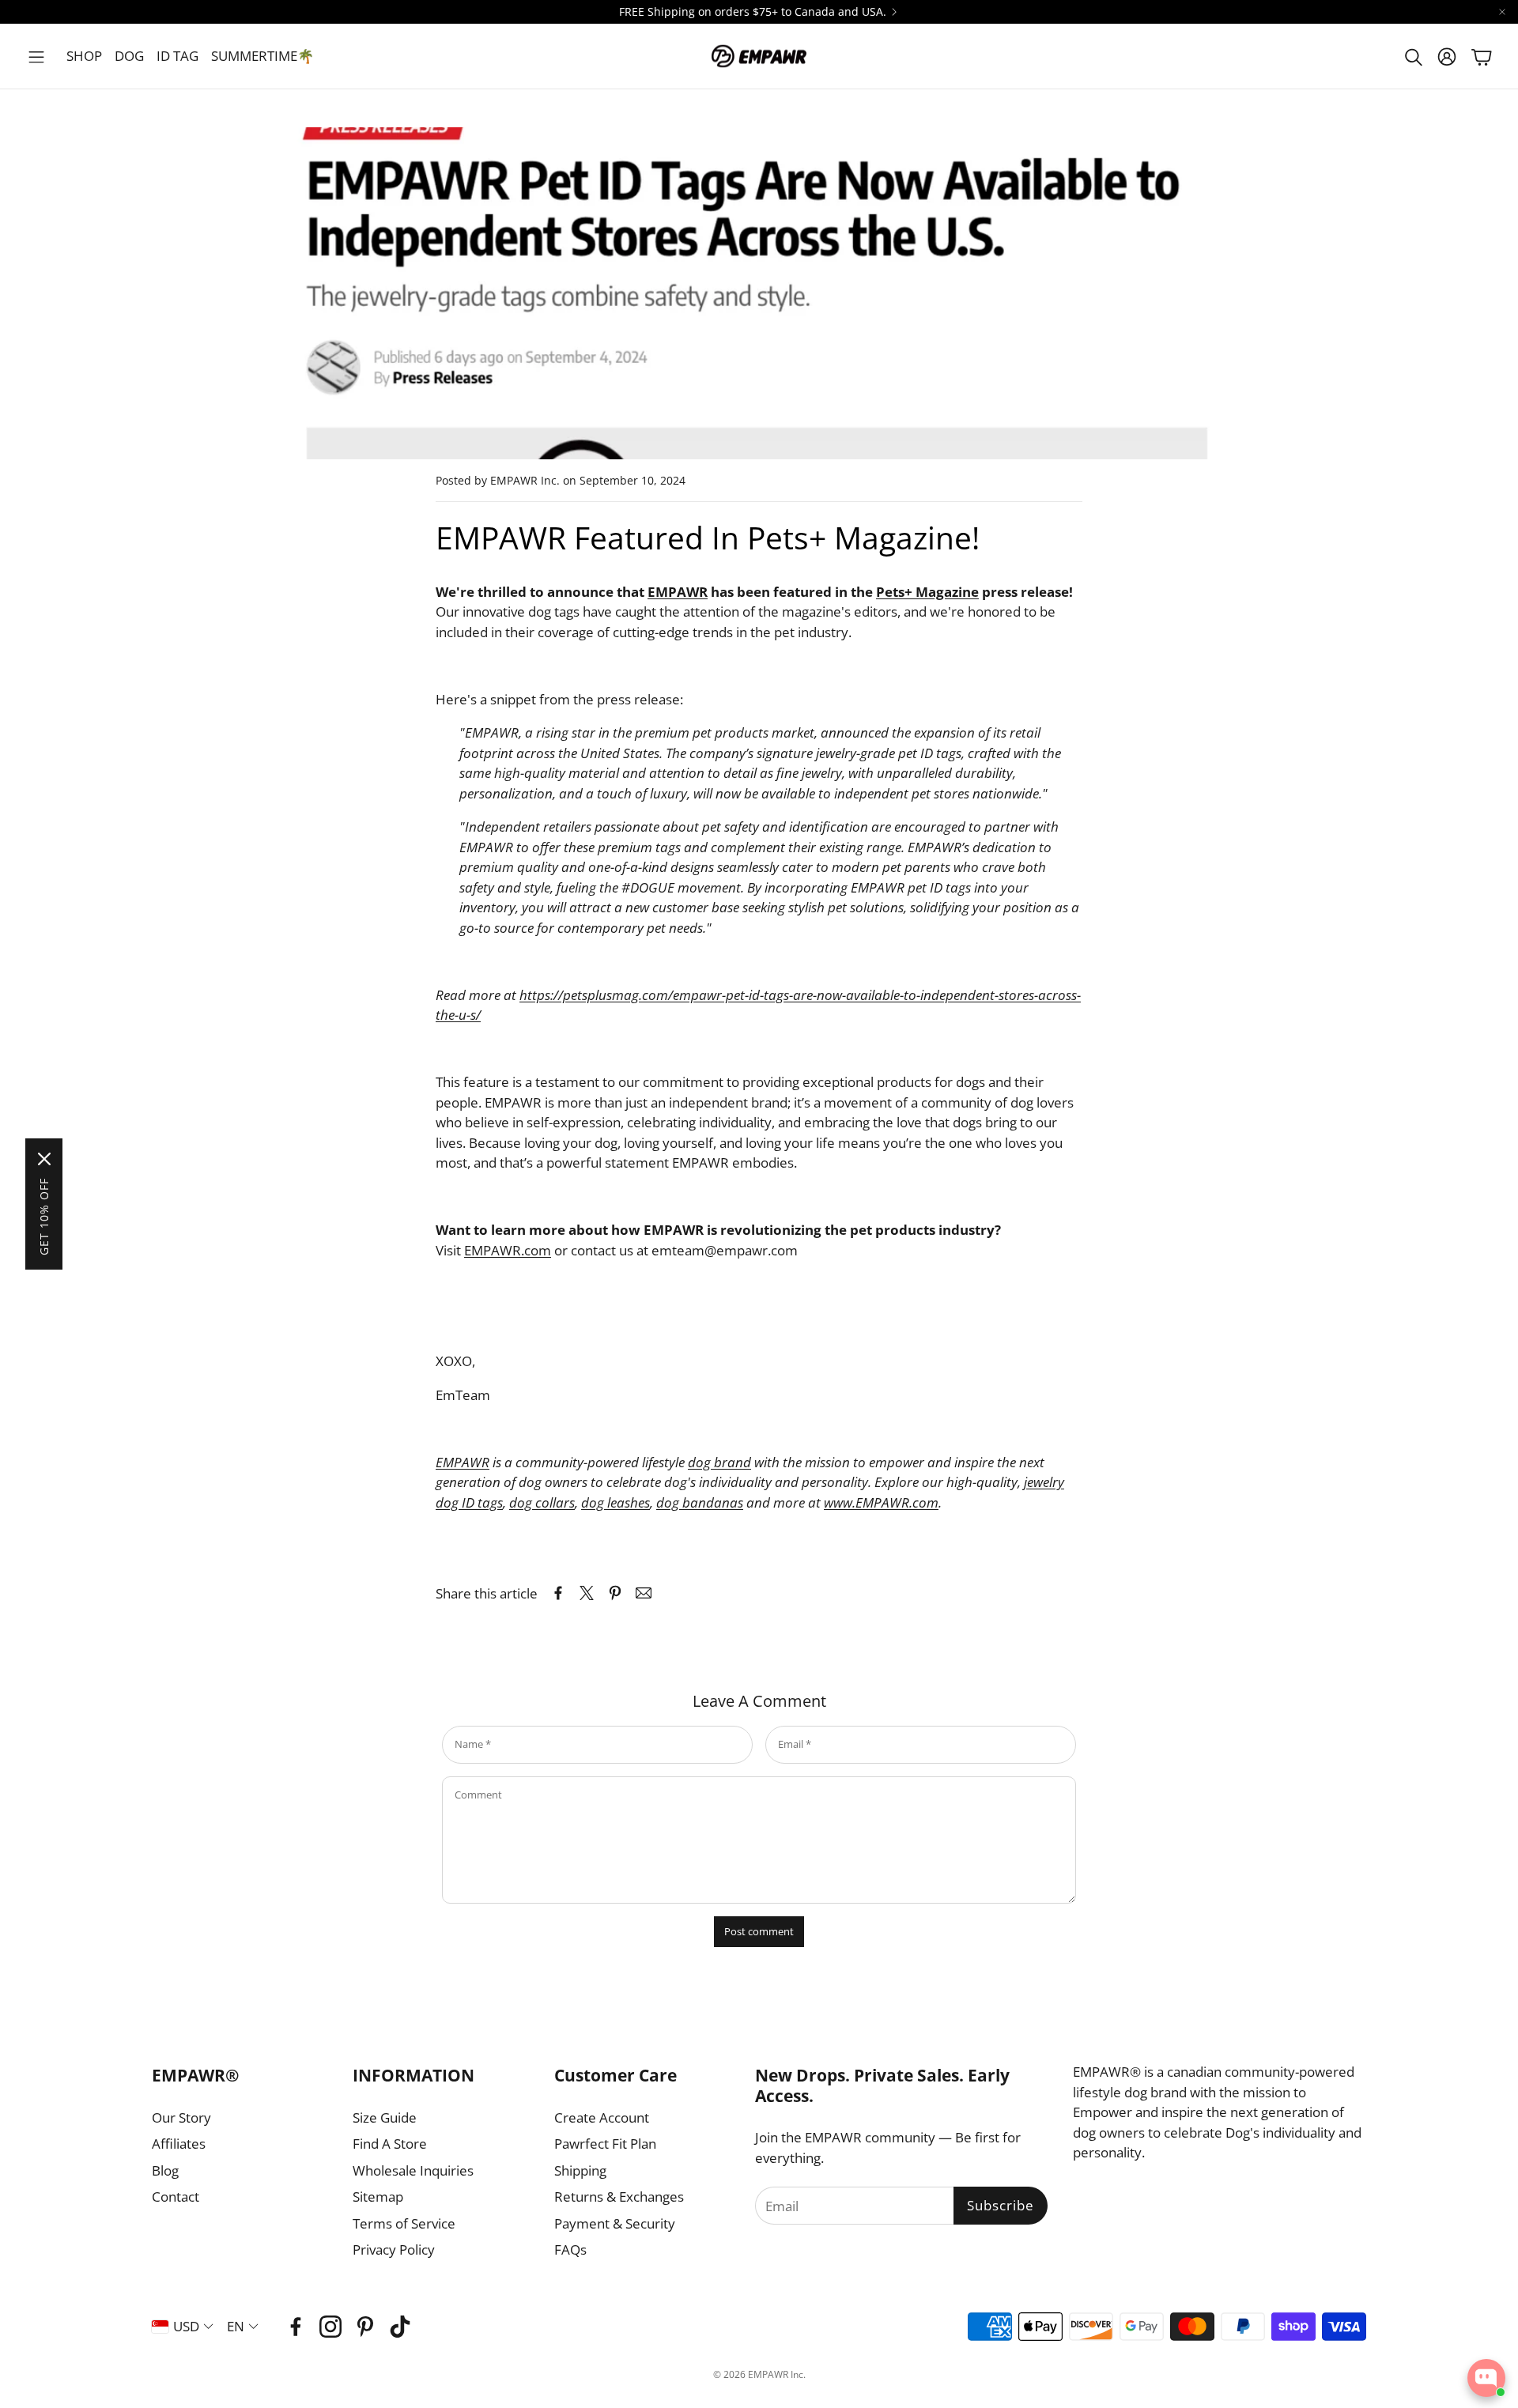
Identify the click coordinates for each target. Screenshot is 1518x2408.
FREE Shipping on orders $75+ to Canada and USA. (753, 12)
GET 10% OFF (44, 1217)
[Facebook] (296, 2327)
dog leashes (616, 1502)
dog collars (542, 1502)
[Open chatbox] (1486, 2378)
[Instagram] (330, 2327)
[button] (36, 57)
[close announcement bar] (1502, 12)
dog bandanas (700, 1502)
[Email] (644, 1593)
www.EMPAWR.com (881, 1502)
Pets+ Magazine (927, 592)
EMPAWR (678, 592)
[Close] (44, 1159)
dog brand (719, 1462)
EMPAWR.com (508, 1250)
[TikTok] (400, 2327)
